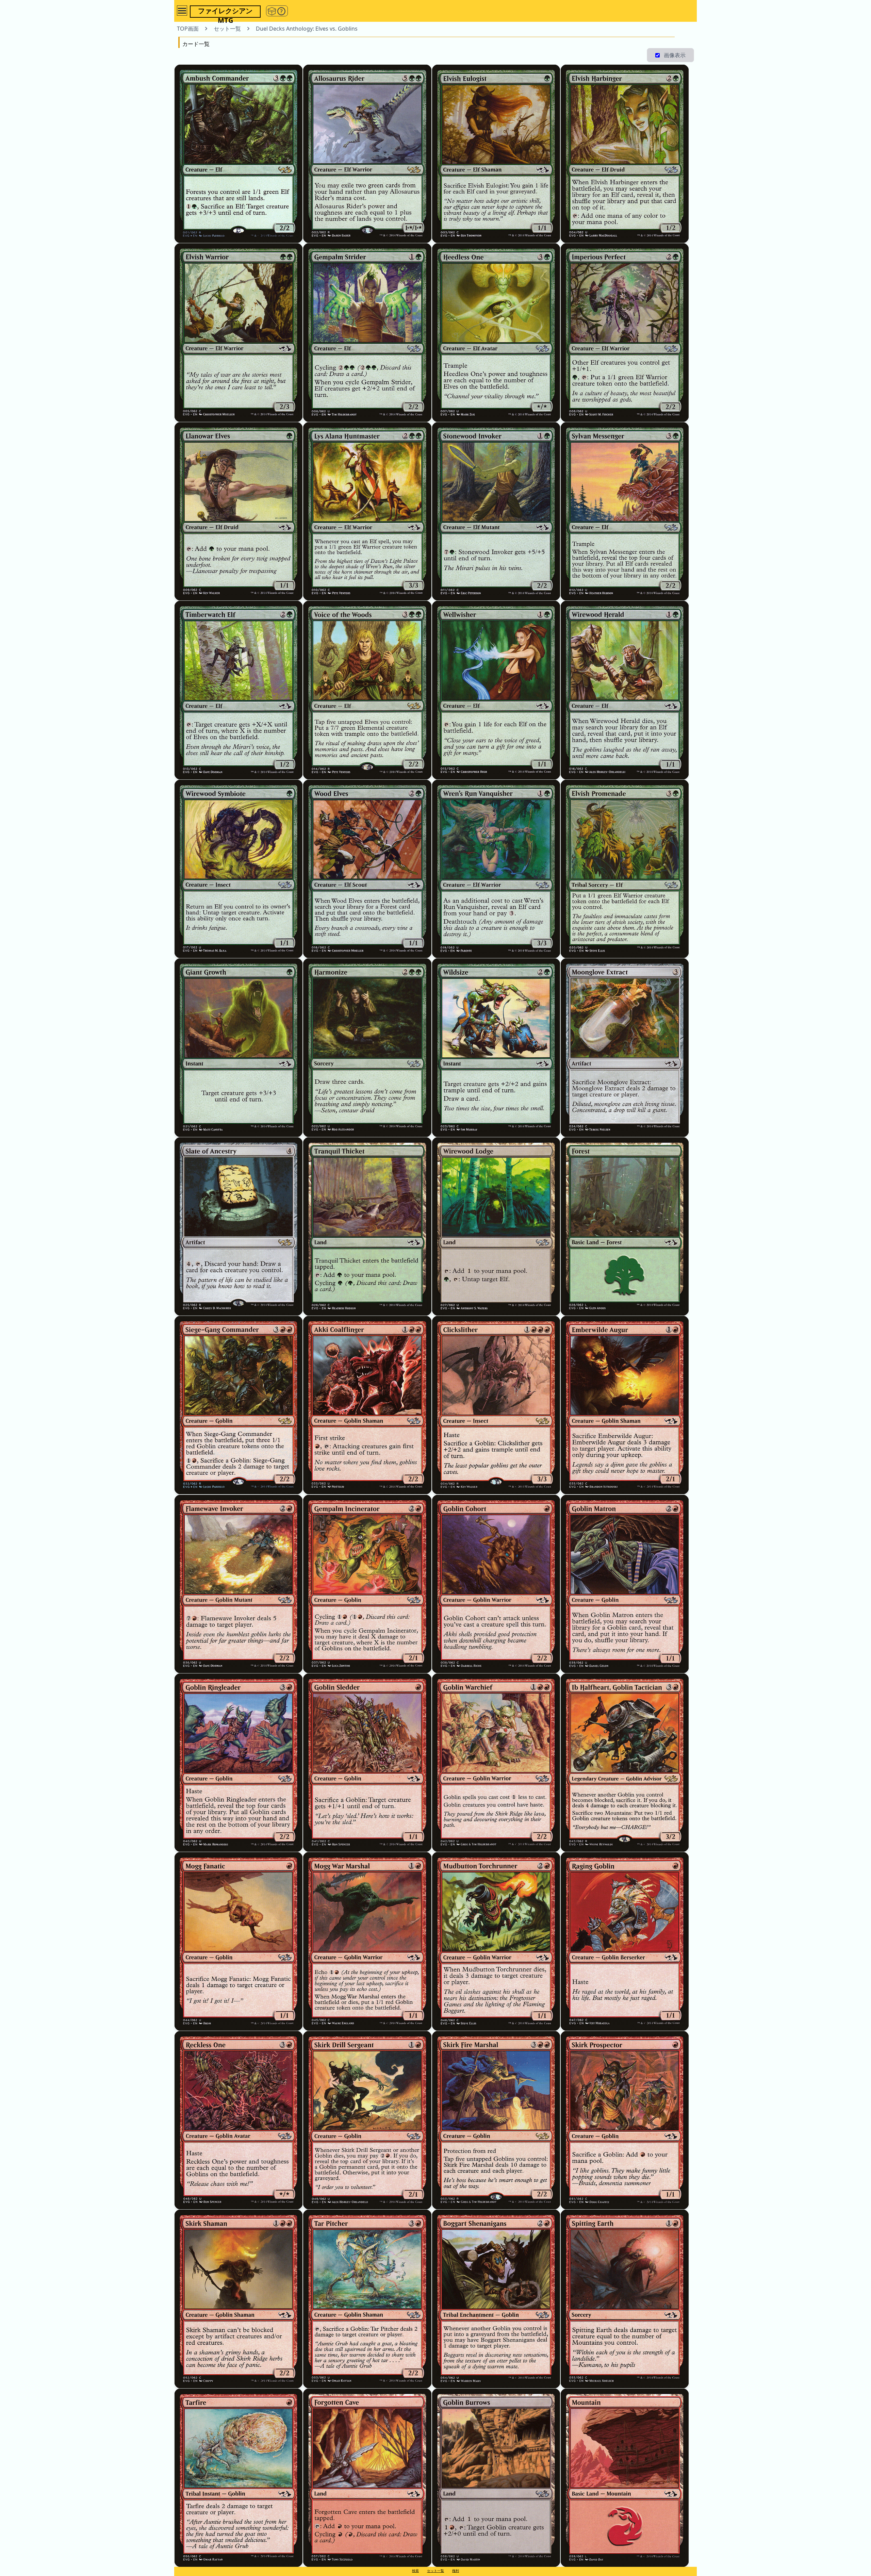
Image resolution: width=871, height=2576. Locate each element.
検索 (415, 2571)
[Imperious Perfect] (625, 332)
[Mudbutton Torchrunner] (496, 1941)
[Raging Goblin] (625, 1941)
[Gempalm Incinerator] (367, 1584)
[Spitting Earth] (625, 2299)
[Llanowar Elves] (239, 511)
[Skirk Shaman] (239, 2299)
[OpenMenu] (182, 11)
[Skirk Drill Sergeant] (367, 2120)
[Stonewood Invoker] (496, 511)
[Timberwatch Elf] (239, 690)
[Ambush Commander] (239, 154)
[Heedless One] (496, 332)
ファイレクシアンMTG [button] (225, 12)
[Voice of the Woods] (367, 690)
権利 (456, 2571)
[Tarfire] (239, 2478)
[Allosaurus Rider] (367, 154)
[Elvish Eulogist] (496, 154)
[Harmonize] (367, 1047)
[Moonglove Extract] (625, 1047)
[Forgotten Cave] (367, 2478)
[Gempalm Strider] (367, 332)
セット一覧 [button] (227, 29)
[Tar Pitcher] (367, 2299)
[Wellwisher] (496, 690)
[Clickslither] (496, 1405)
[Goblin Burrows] (496, 2478)
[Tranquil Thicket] (367, 1226)
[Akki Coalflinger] (367, 1405)
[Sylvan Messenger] (625, 511)
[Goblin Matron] (625, 1584)
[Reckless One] (239, 2120)
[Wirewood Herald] (625, 690)
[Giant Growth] (239, 1047)
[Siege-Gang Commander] (239, 1405)
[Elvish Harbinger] (625, 154)
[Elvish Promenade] (625, 869)
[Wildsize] (496, 1047)
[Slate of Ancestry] (239, 1226)
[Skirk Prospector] (625, 2120)
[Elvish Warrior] (239, 332)
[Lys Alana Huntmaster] (367, 511)
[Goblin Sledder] (367, 1763)
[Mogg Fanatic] (239, 1941)
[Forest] (625, 1226)
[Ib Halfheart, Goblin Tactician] (625, 1763)
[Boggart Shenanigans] (496, 2299)
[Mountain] (625, 2478)
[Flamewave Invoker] (239, 1584)
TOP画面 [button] (188, 29)
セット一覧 (435, 2571)
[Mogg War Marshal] (367, 1941)
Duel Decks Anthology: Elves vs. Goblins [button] (307, 29)
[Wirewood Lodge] (496, 1226)
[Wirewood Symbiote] (239, 869)
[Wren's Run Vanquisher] (496, 869)
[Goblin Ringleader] (239, 1763)
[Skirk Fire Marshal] (496, 2120)
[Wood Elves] (367, 869)
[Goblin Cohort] (496, 1584)
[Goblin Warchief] (496, 1763)
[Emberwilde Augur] (625, 1405)
